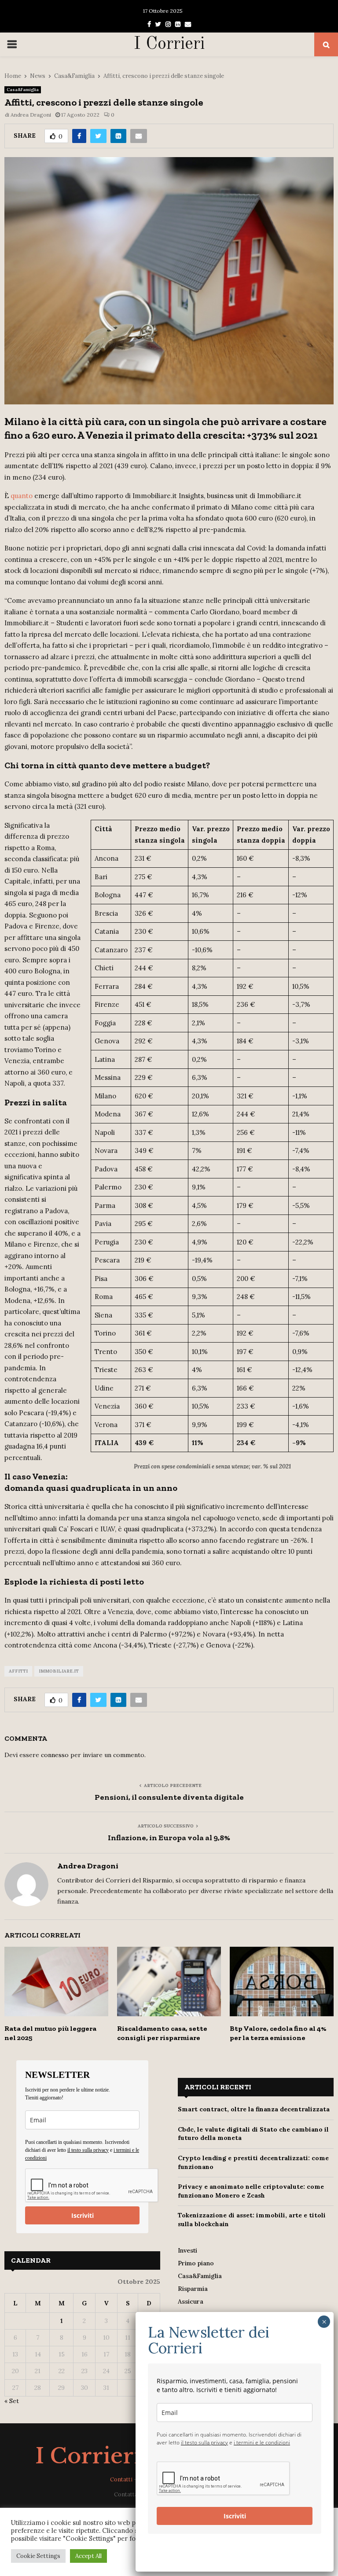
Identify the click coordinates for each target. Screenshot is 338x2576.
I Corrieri (169, 44)
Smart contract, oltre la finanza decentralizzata (254, 2109)
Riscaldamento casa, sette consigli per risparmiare (162, 2033)
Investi (187, 2250)
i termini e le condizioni (262, 2442)
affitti (18, 1671)
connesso (55, 1755)
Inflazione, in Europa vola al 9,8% (169, 1838)
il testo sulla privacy (88, 2150)
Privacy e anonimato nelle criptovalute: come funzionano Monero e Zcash (251, 2191)
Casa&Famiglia (23, 90)
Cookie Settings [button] (38, 2556)
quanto (22, 496)
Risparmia (193, 2289)
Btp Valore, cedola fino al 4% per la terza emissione (278, 2033)
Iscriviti (83, 2215)
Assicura (191, 2301)
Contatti (121, 2479)
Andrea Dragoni (31, 115)
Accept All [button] (88, 2556)
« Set (12, 2401)
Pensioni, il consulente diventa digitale (169, 1797)
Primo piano (196, 2263)
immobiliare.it (59, 1671)
